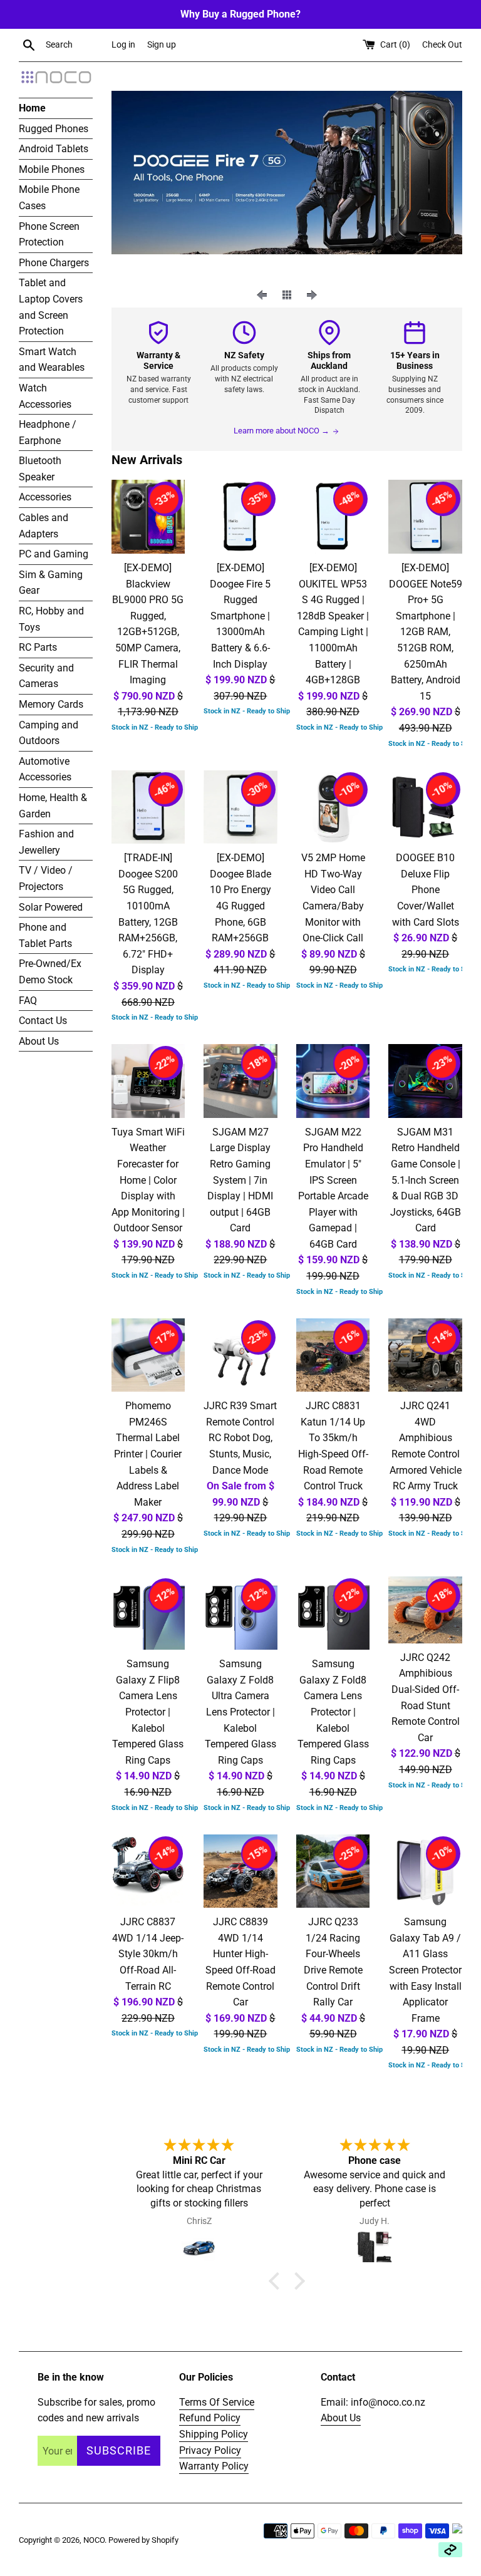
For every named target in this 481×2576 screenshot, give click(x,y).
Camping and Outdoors (49, 733)
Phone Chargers (54, 263)
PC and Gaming (54, 554)
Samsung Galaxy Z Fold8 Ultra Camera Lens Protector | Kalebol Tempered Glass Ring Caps (240, 1712)
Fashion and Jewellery (46, 842)
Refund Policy (210, 2418)
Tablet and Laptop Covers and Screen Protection (51, 307)
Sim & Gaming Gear (51, 583)
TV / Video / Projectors (46, 878)
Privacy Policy (210, 2450)
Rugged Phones (54, 129)
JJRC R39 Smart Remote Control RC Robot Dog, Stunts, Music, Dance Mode (240, 1438)
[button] (277, 2281)
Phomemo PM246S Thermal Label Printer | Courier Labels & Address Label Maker (148, 1454)
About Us (39, 1041)
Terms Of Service (217, 2402)
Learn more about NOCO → (282, 431)
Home (32, 108)
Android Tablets (54, 149)
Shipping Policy (214, 2434)
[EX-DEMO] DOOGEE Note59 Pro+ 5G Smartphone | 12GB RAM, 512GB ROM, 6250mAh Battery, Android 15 (426, 632)
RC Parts (38, 647)
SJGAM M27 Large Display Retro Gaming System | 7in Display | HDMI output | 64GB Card (240, 1180)
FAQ (28, 1001)
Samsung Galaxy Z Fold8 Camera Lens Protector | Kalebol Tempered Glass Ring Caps (333, 1712)
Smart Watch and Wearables (52, 360)
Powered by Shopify (143, 2540)
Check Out (442, 45)
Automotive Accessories (45, 769)
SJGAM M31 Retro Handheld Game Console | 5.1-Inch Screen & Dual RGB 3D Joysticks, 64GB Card (426, 1180)
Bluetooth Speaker (40, 469)
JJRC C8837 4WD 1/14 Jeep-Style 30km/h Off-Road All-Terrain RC (148, 1954)
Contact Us (43, 1021)
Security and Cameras (46, 676)
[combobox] (76, 45)
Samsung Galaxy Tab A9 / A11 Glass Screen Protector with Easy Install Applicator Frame (425, 1970)
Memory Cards (51, 704)
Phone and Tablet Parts (45, 935)
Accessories (45, 497)
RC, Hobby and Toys (51, 619)
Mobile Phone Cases (49, 198)
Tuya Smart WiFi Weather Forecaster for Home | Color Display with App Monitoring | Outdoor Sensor (148, 1180)
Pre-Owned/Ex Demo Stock (50, 972)
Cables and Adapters (44, 526)
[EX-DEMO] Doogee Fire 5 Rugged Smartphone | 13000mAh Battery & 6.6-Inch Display (240, 616)
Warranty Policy (214, 2466)
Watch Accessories (45, 396)
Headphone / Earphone (48, 432)
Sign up (162, 45)
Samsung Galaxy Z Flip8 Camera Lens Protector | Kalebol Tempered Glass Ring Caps (148, 1712)
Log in (123, 45)
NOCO (94, 2540)
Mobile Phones (52, 169)
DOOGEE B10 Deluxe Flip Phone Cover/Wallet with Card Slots (426, 890)
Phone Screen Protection (49, 235)
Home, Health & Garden (53, 806)
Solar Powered (51, 907)
